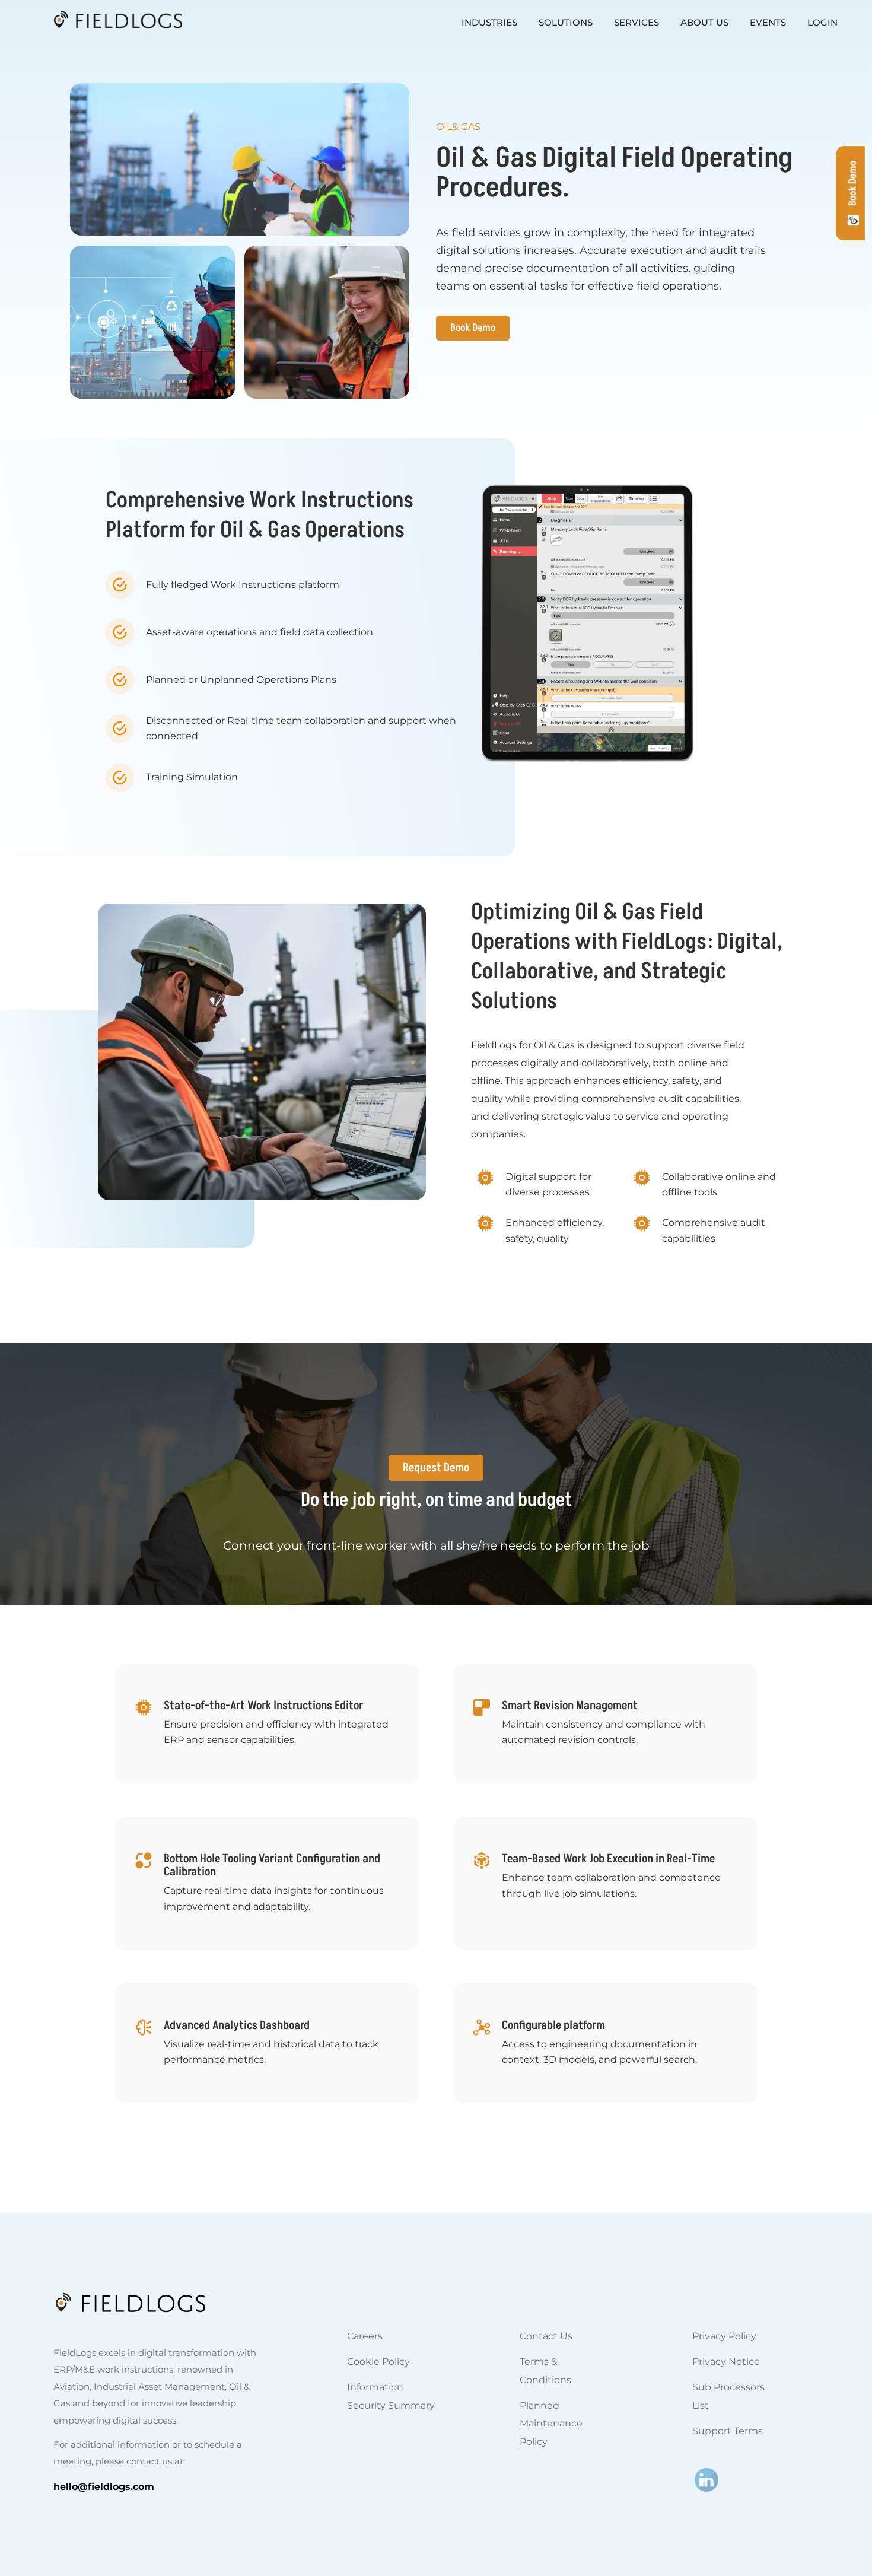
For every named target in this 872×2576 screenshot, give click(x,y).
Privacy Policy (724, 2336)
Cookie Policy (378, 2362)
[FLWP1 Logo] (107, 22)
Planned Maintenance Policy (551, 2424)
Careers (365, 2336)
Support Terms (728, 2431)
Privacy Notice (726, 2362)
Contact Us (546, 2336)
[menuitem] (489, 22)
